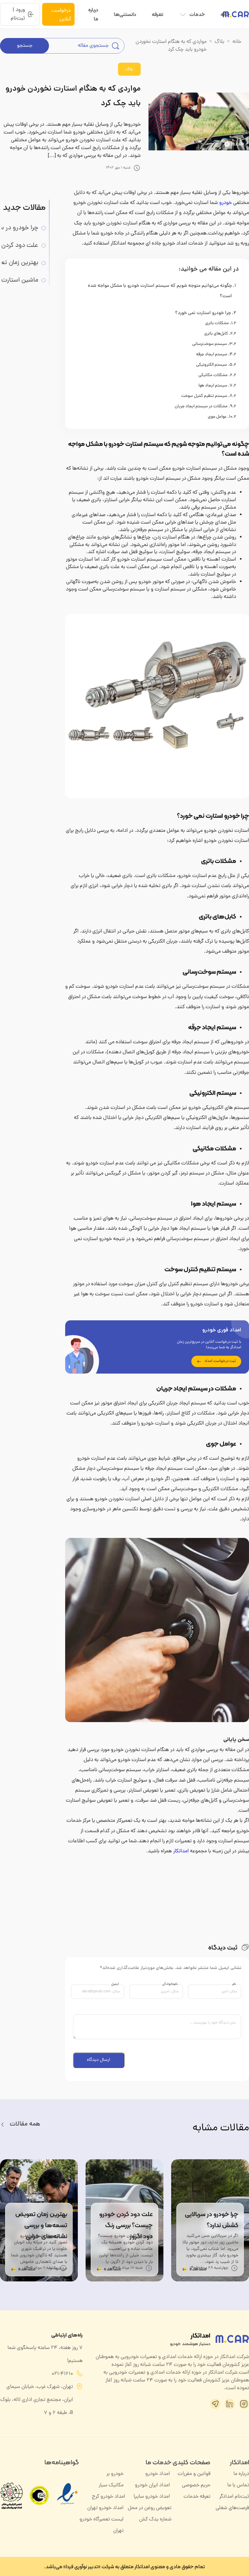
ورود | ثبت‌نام (18, 14)
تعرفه (158, 14)
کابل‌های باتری (216, 334)
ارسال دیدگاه (99, 2060)
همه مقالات (25, 2124)
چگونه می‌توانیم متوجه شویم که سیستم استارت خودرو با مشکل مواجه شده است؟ (160, 291)
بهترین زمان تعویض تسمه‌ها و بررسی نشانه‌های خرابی (41, 2225)
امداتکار (181, 1851)
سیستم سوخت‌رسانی (210, 344)
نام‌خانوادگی (170, 1984)
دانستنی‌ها (125, 14)
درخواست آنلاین (61, 14)
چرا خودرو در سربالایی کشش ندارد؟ (212, 2219)
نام (234, 1984)
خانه (225, 14)
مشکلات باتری (217, 324)
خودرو (225, 203)
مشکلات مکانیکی (213, 375)
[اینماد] (67, 2508)
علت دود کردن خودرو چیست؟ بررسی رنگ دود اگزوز (126, 2225)
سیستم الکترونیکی (212, 365)
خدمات (197, 14)
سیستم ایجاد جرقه (212, 355)
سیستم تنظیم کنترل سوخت (204, 396)
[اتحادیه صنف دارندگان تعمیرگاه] (39, 2495)
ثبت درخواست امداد (220, 1361)
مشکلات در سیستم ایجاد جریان (201, 407)
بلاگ (219, 42)
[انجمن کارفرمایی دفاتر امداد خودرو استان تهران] (11, 2495)
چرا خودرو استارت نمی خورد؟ (203, 313)
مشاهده (198, 2269)
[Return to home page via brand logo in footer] (232, 2339)
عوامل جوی (217, 417)
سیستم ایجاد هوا (213, 386)
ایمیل (115, 1984)
